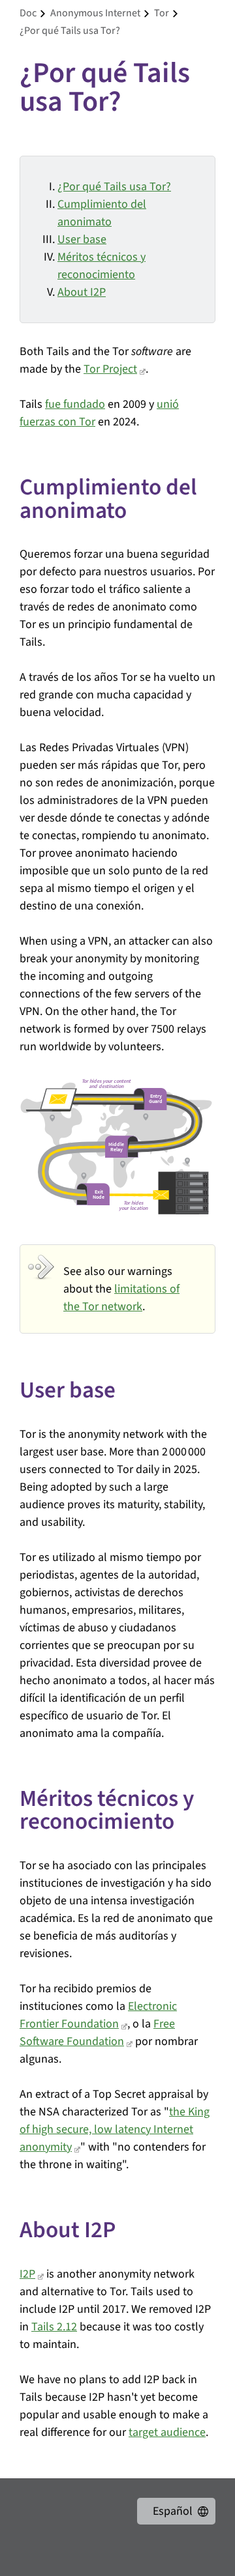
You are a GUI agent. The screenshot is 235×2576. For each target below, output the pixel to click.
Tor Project (110, 369)
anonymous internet (95, 13)
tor (162, 13)
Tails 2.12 (54, 2327)
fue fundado (75, 404)
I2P (27, 2274)
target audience (167, 2432)
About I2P (82, 292)
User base (82, 239)
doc (28, 13)
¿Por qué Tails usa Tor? (114, 187)
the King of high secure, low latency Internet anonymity (115, 2129)
